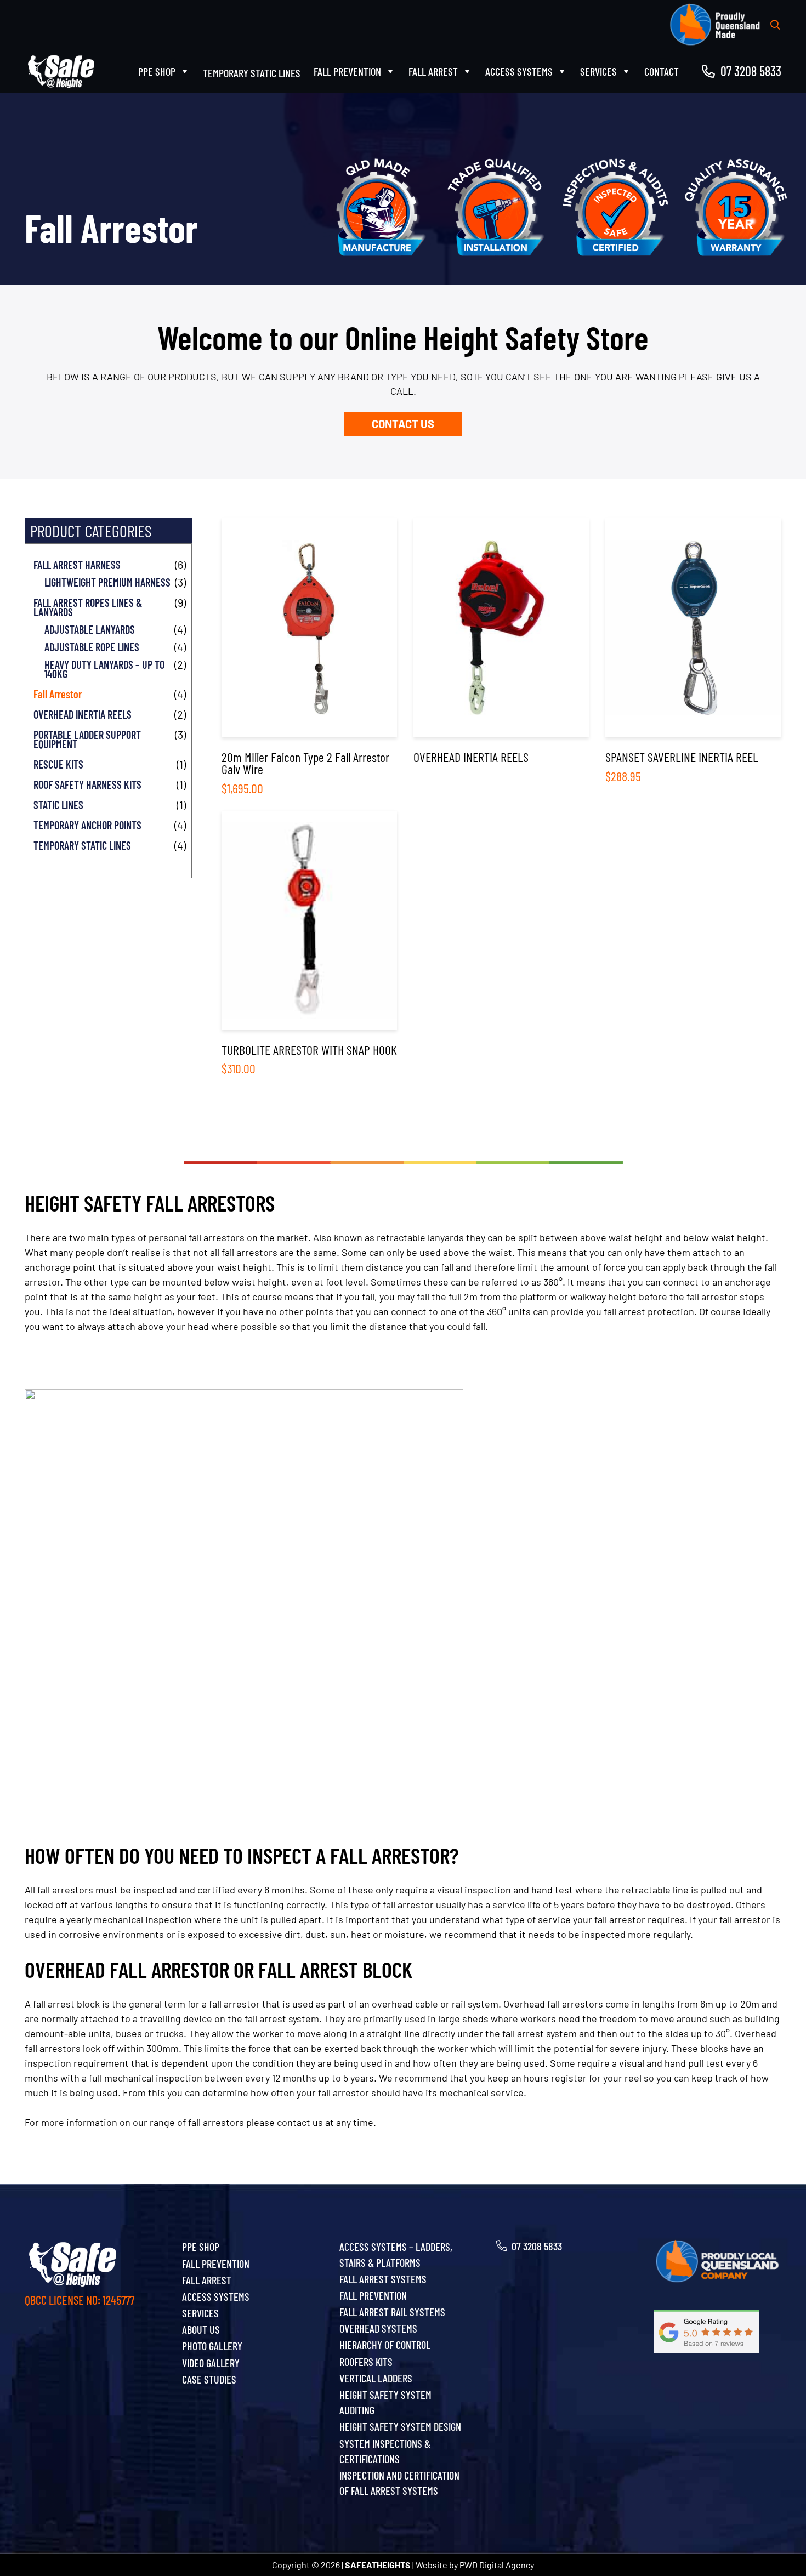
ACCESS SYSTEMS (519, 71)
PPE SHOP (157, 71)
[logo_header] (62, 72)
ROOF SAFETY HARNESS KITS (87, 785)
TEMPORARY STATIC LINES (82, 846)
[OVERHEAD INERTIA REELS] (501, 656)
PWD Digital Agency (497, 2565)
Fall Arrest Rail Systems (392, 2312)
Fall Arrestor (58, 694)
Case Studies (209, 2379)
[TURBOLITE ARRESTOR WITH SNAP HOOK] (309, 943)
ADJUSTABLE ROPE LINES (92, 647)
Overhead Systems (378, 2328)
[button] (775, 25)
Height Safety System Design (400, 2426)
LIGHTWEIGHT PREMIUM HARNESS (107, 582)
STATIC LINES (58, 805)
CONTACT (662, 71)
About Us (201, 2329)
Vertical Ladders (376, 2378)
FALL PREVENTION (347, 71)
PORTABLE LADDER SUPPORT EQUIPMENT (87, 740)
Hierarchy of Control (385, 2345)
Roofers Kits (366, 2362)
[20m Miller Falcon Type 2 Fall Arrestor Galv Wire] (309, 656)
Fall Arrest (207, 2280)
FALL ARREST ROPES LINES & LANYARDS (88, 607)
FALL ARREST (433, 71)
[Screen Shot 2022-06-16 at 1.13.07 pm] (717, 2331)
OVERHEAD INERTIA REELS (83, 715)
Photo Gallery (212, 2346)
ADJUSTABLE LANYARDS (90, 630)
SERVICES (598, 71)
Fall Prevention (373, 2295)
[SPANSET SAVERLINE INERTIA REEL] (693, 656)
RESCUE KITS (58, 764)
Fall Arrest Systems (383, 2279)
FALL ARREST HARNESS (77, 565)
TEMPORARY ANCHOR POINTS (87, 825)
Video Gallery (211, 2363)
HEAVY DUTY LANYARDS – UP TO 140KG (104, 669)
